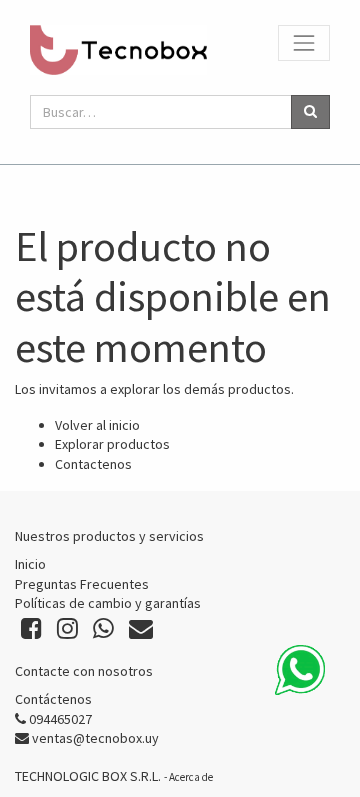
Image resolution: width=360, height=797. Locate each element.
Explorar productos (112, 444)
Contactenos (93, 464)
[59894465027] (300, 670)
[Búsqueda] (310, 112)
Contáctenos (53, 699)
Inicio (30, 564)
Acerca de (191, 777)
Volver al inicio (97, 425)
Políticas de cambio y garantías (108, 603)
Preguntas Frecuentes (82, 584)
